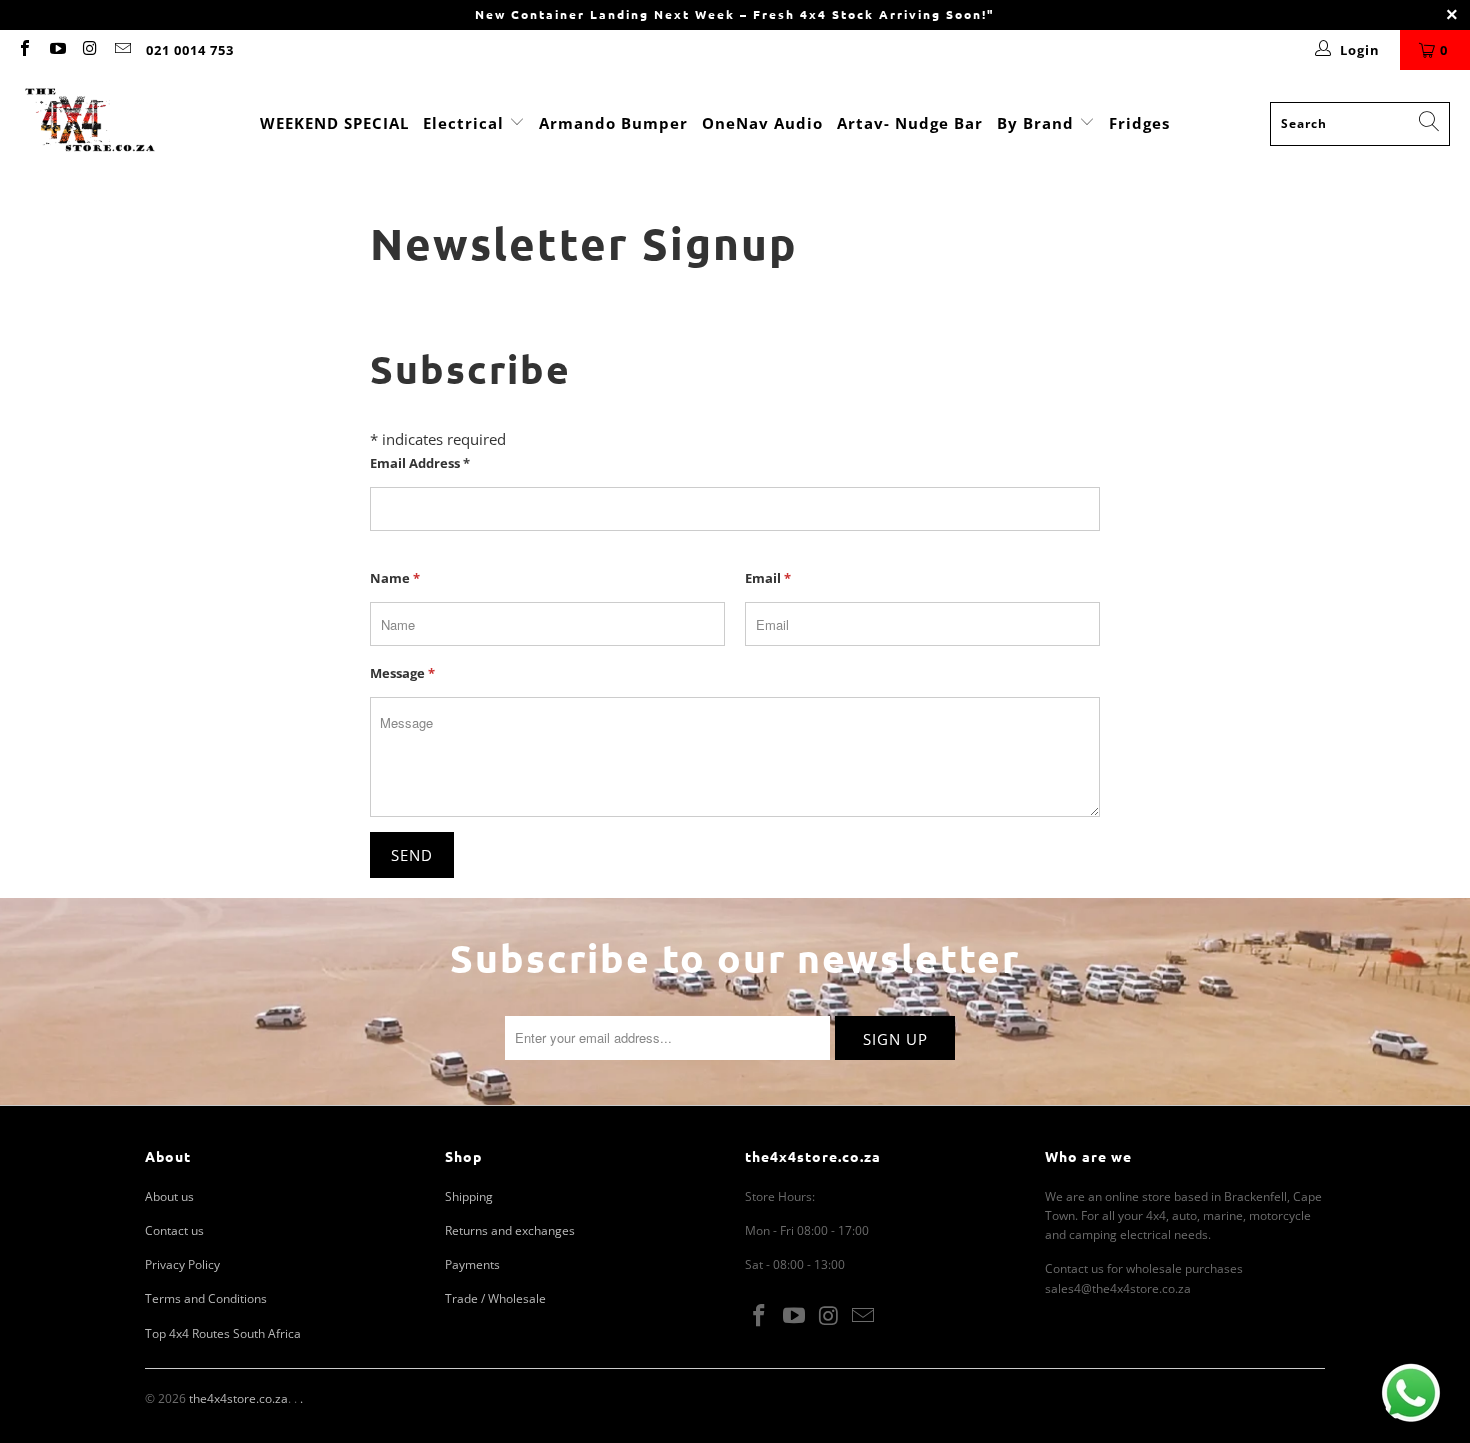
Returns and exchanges (510, 1230)
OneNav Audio (762, 123)
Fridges (1139, 123)
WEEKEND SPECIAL (334, 123)
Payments (472, 1264)
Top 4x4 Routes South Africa (223, 1333)
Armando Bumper (613, 123)
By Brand (1038, 123)
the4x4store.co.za (238, 1398)
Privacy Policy (182, 1264)
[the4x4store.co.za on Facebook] (24, 50)
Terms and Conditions (206, 1298)
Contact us (174, 1230)
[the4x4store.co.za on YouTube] (56, 50)
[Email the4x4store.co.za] (121, 50)
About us (169, 1196)
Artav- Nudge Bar (910, 123)
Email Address (420, 463)
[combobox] (1360, 124)
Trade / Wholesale (495, 1298)
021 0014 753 (190, 50)
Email (768, 578)
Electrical (463, 123)
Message (402, 673)
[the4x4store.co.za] (90, 123)
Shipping (469, 1196)
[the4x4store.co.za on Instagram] (89, 50)
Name (395, 578)
